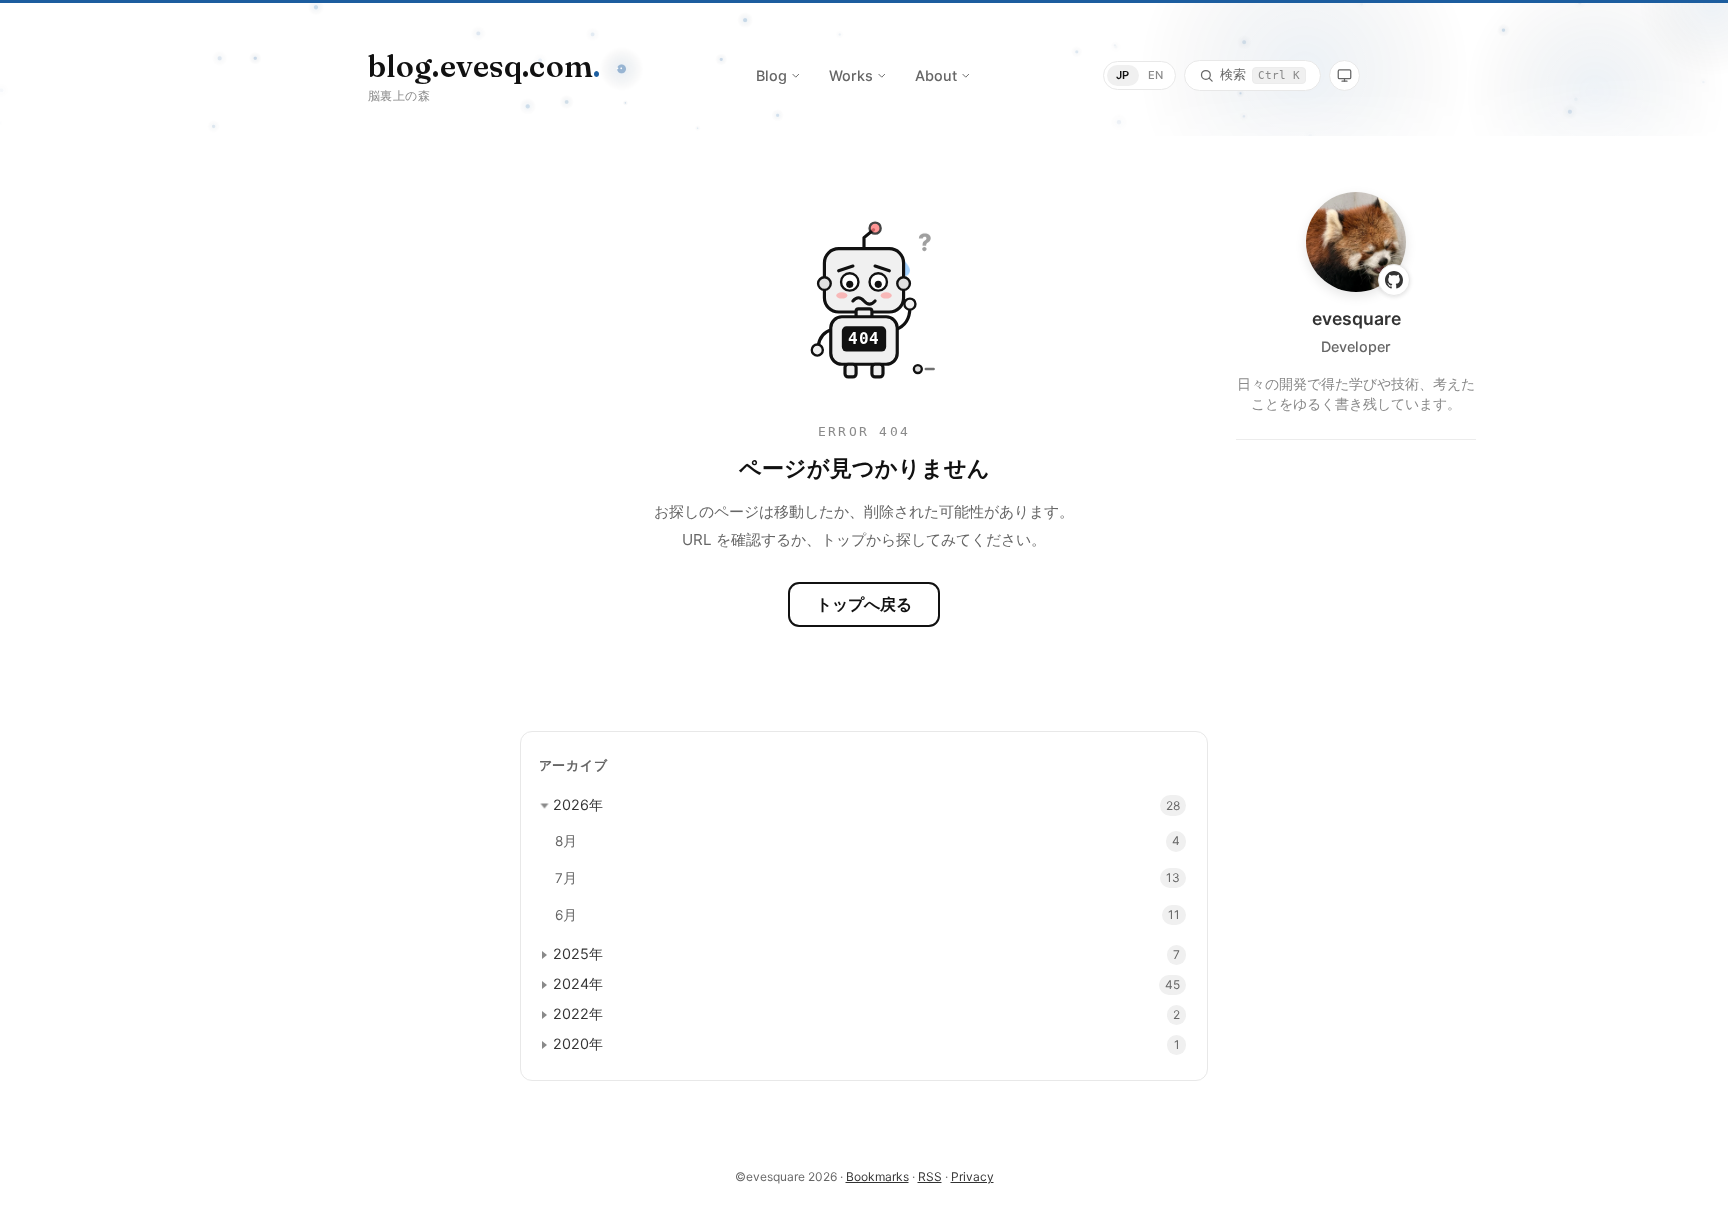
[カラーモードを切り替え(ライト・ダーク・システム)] (1344, 75)
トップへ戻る (864, 604)
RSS (930, 1176)
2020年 (578, 1043)
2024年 (578, 983)
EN (1156, 75)
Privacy (972, 1176)
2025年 (578, 953)
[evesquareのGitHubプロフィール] (1394, 280)
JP (1123, 75)
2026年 (578, 804)
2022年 (578, 1013)
